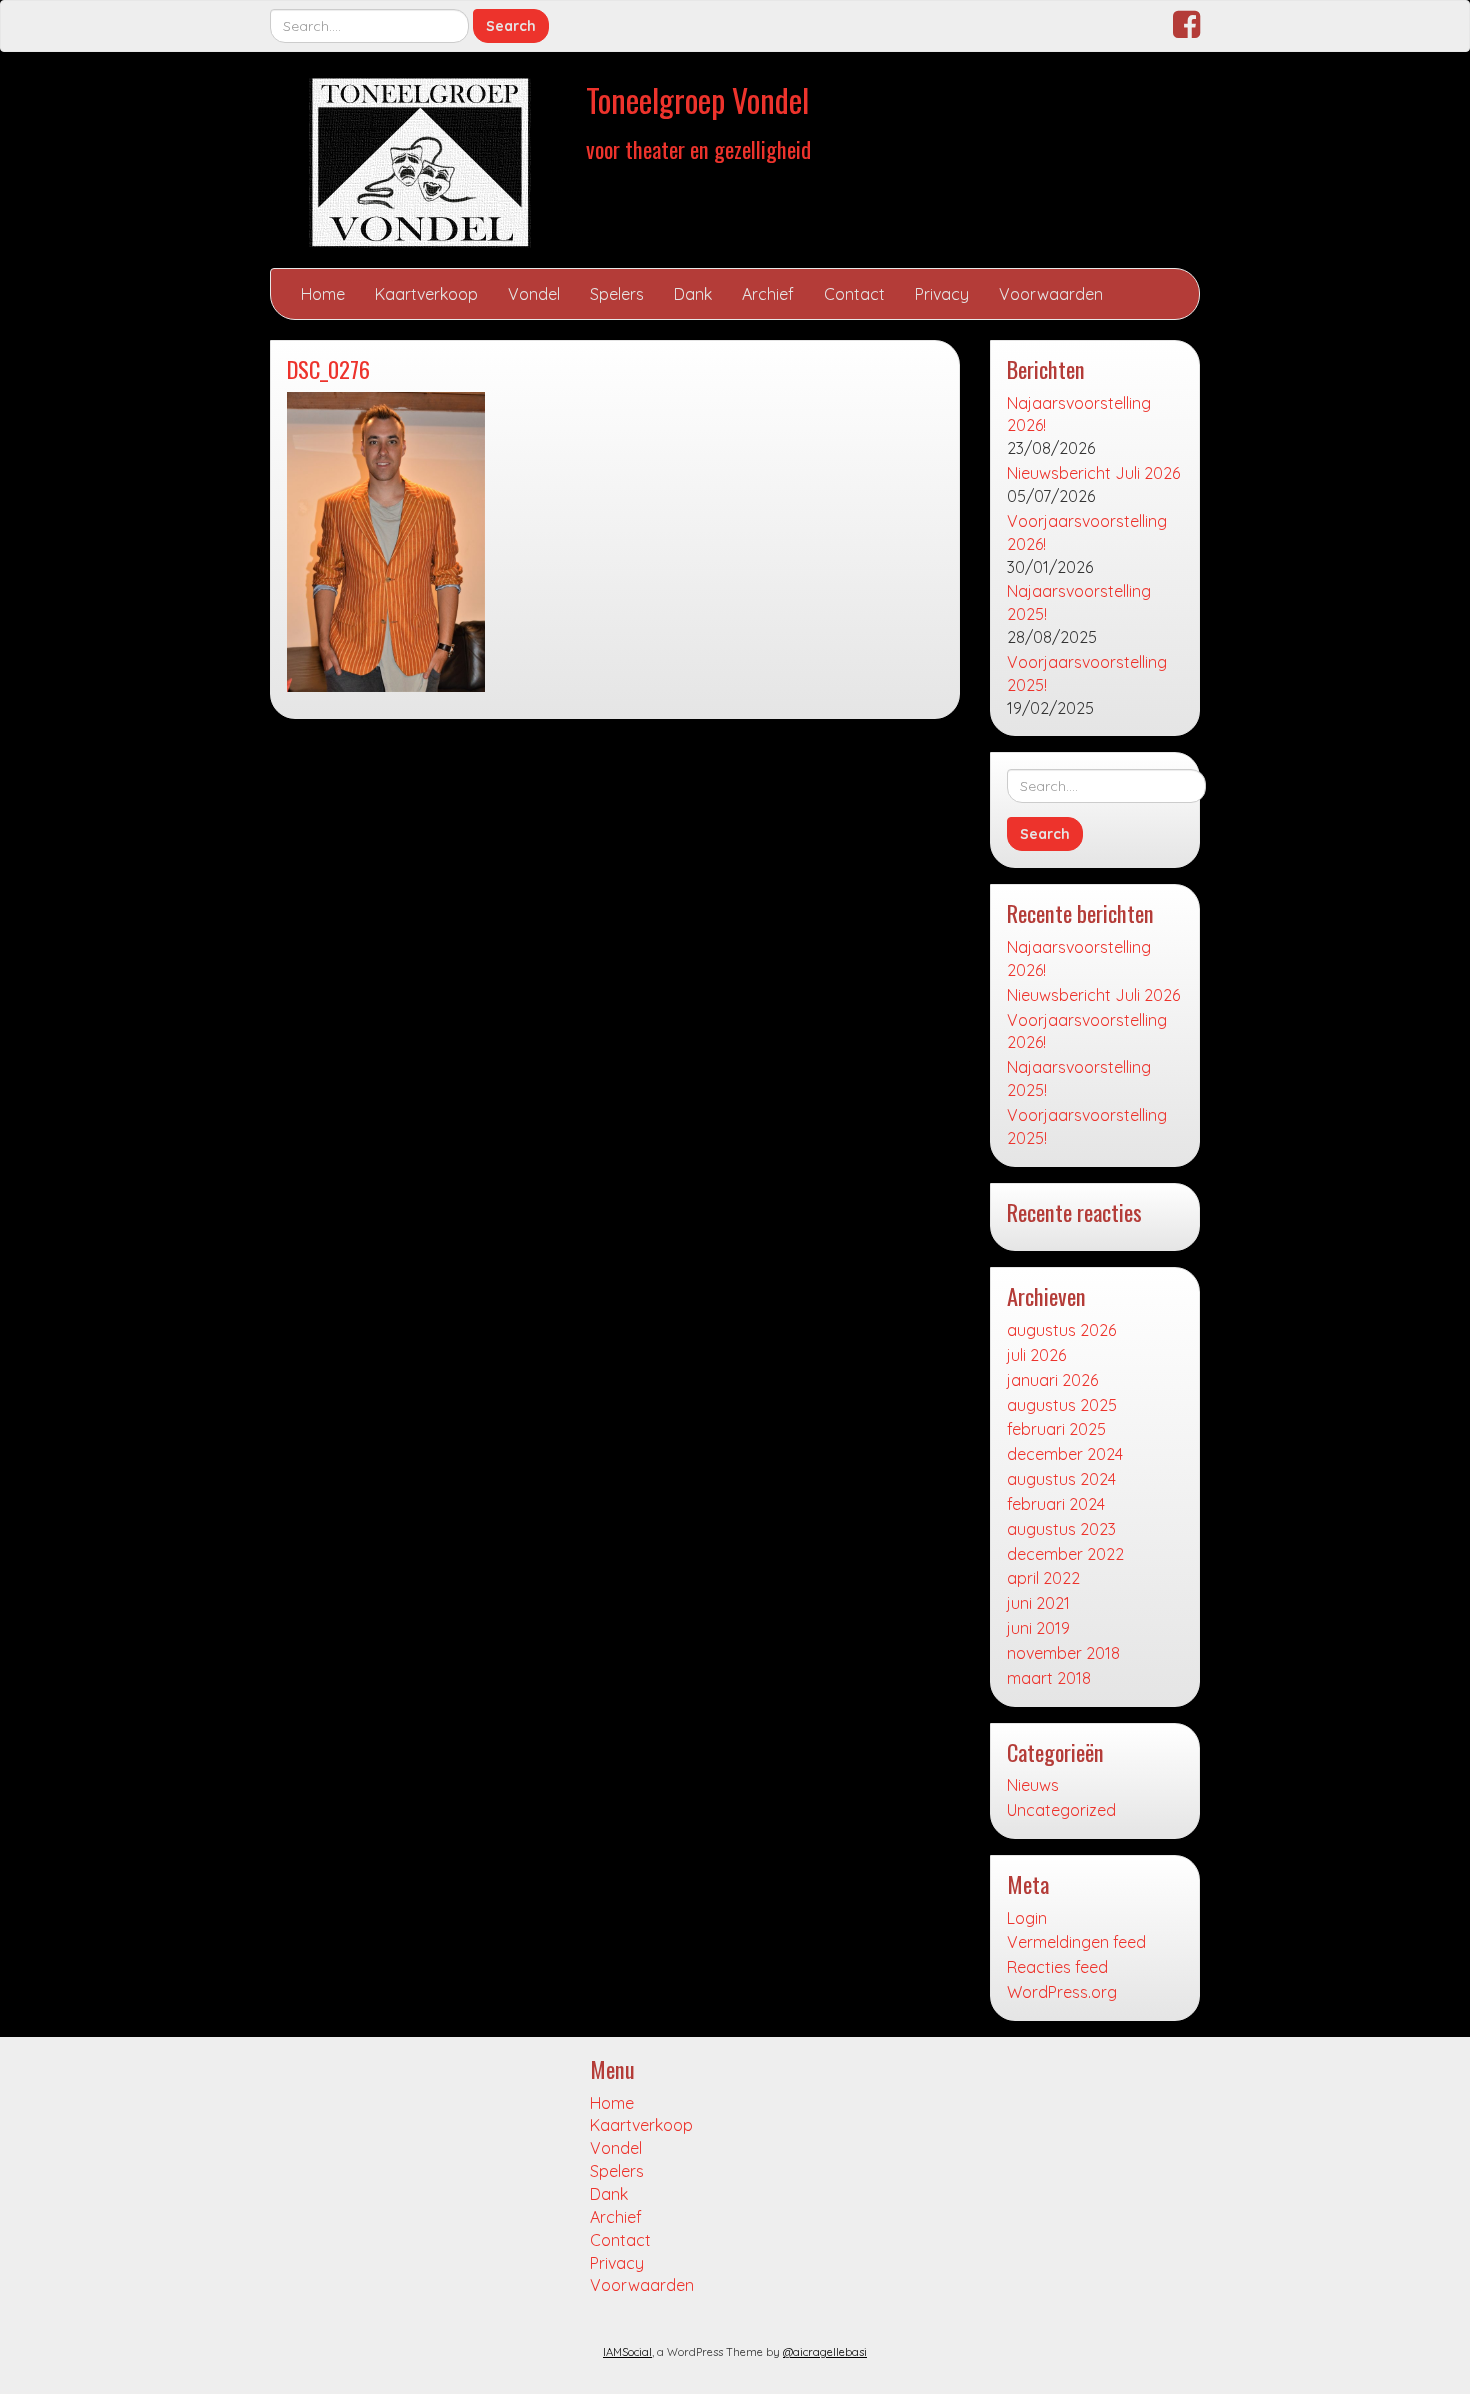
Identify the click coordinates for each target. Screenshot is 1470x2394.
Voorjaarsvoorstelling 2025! (1087, 673)
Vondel (534, 294)
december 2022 (1065, 1554)
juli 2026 (1036, 1355)
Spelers (617, 294)
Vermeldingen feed (1076, 1942)
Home (323, 294)
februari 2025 (1056, 1429)
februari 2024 (1056, 1504)
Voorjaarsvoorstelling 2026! (1087, 532)
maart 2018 (1049, 1678)
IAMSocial (627, 2352)
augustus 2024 (1061, 1479)
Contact (854, 294)
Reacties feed (1057, 1967)
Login (1027, 1918)
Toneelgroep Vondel (697, 99)
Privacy (942, 294)
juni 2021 (1038, 1603)
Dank (693, 294)
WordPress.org (1062, 1992)
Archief (768, 294)
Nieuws (1033, 1785)
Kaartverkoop (426, 294)
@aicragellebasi (825, 2352)
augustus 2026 (1061, 1330)
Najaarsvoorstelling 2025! (1079, 602)
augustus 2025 (1062, 1405)
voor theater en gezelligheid (698, 148)
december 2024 (1065, 1454)
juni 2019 (1038, 1628)
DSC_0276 (328, 368)
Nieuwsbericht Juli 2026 (1093, 473)
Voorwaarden (1051, 294)
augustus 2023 (1061, 1529)
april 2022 (1043, 1578)
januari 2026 (1052, 1380)
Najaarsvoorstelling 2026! (1079, 414)
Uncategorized (1061, 1810)
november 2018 (1063, 1653)
